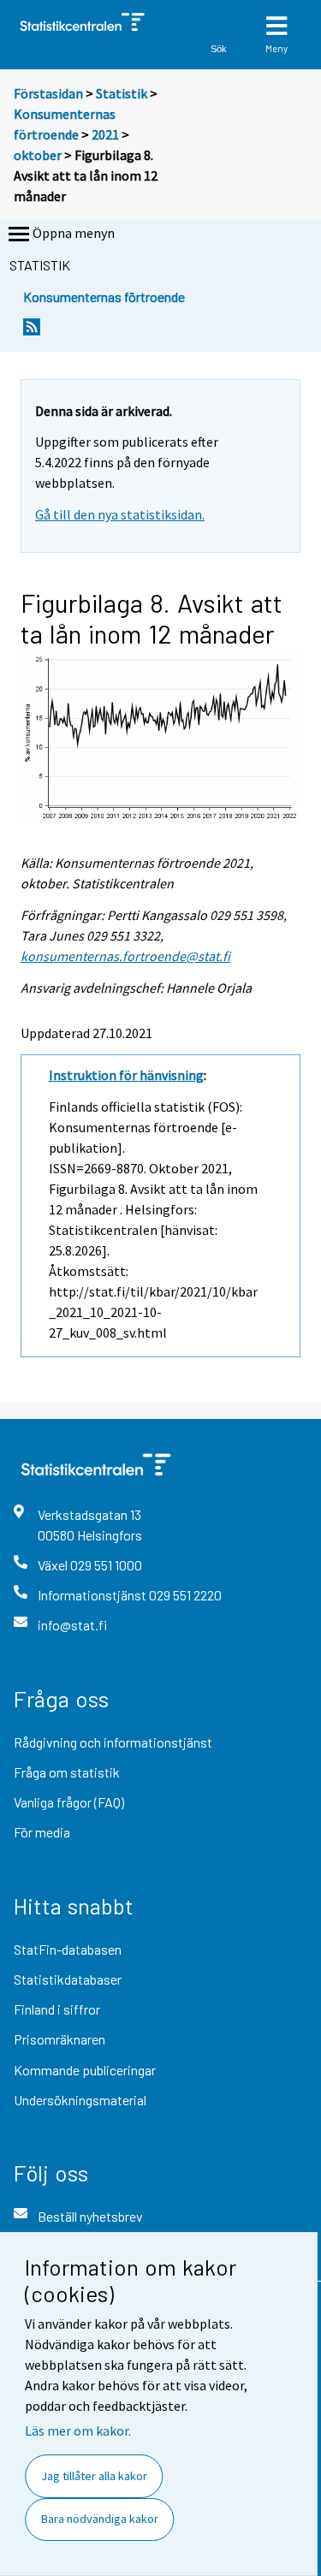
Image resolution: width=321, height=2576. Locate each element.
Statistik (122, 93)
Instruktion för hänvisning (126, 1075)
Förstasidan (48, 93)
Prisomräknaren (59, 2039)
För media (42, 1832)
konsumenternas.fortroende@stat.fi (125, 956)
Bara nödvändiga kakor (100, 2519)
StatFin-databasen (68, 1949)
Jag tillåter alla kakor (94, 2476)
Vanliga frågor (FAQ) (69, 1802)
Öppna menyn (74, 233)
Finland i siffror (57, 2009)
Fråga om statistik (67, 1772)
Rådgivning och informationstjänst (113, 1742)
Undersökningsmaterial (80, 2100)
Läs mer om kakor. (78, 2431)
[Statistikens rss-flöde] (32, 332)
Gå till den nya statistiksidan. (120, 514)
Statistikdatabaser (68, 1979)
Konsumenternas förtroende (104, 297)
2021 (105, 134)
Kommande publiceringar (85, 2070)
